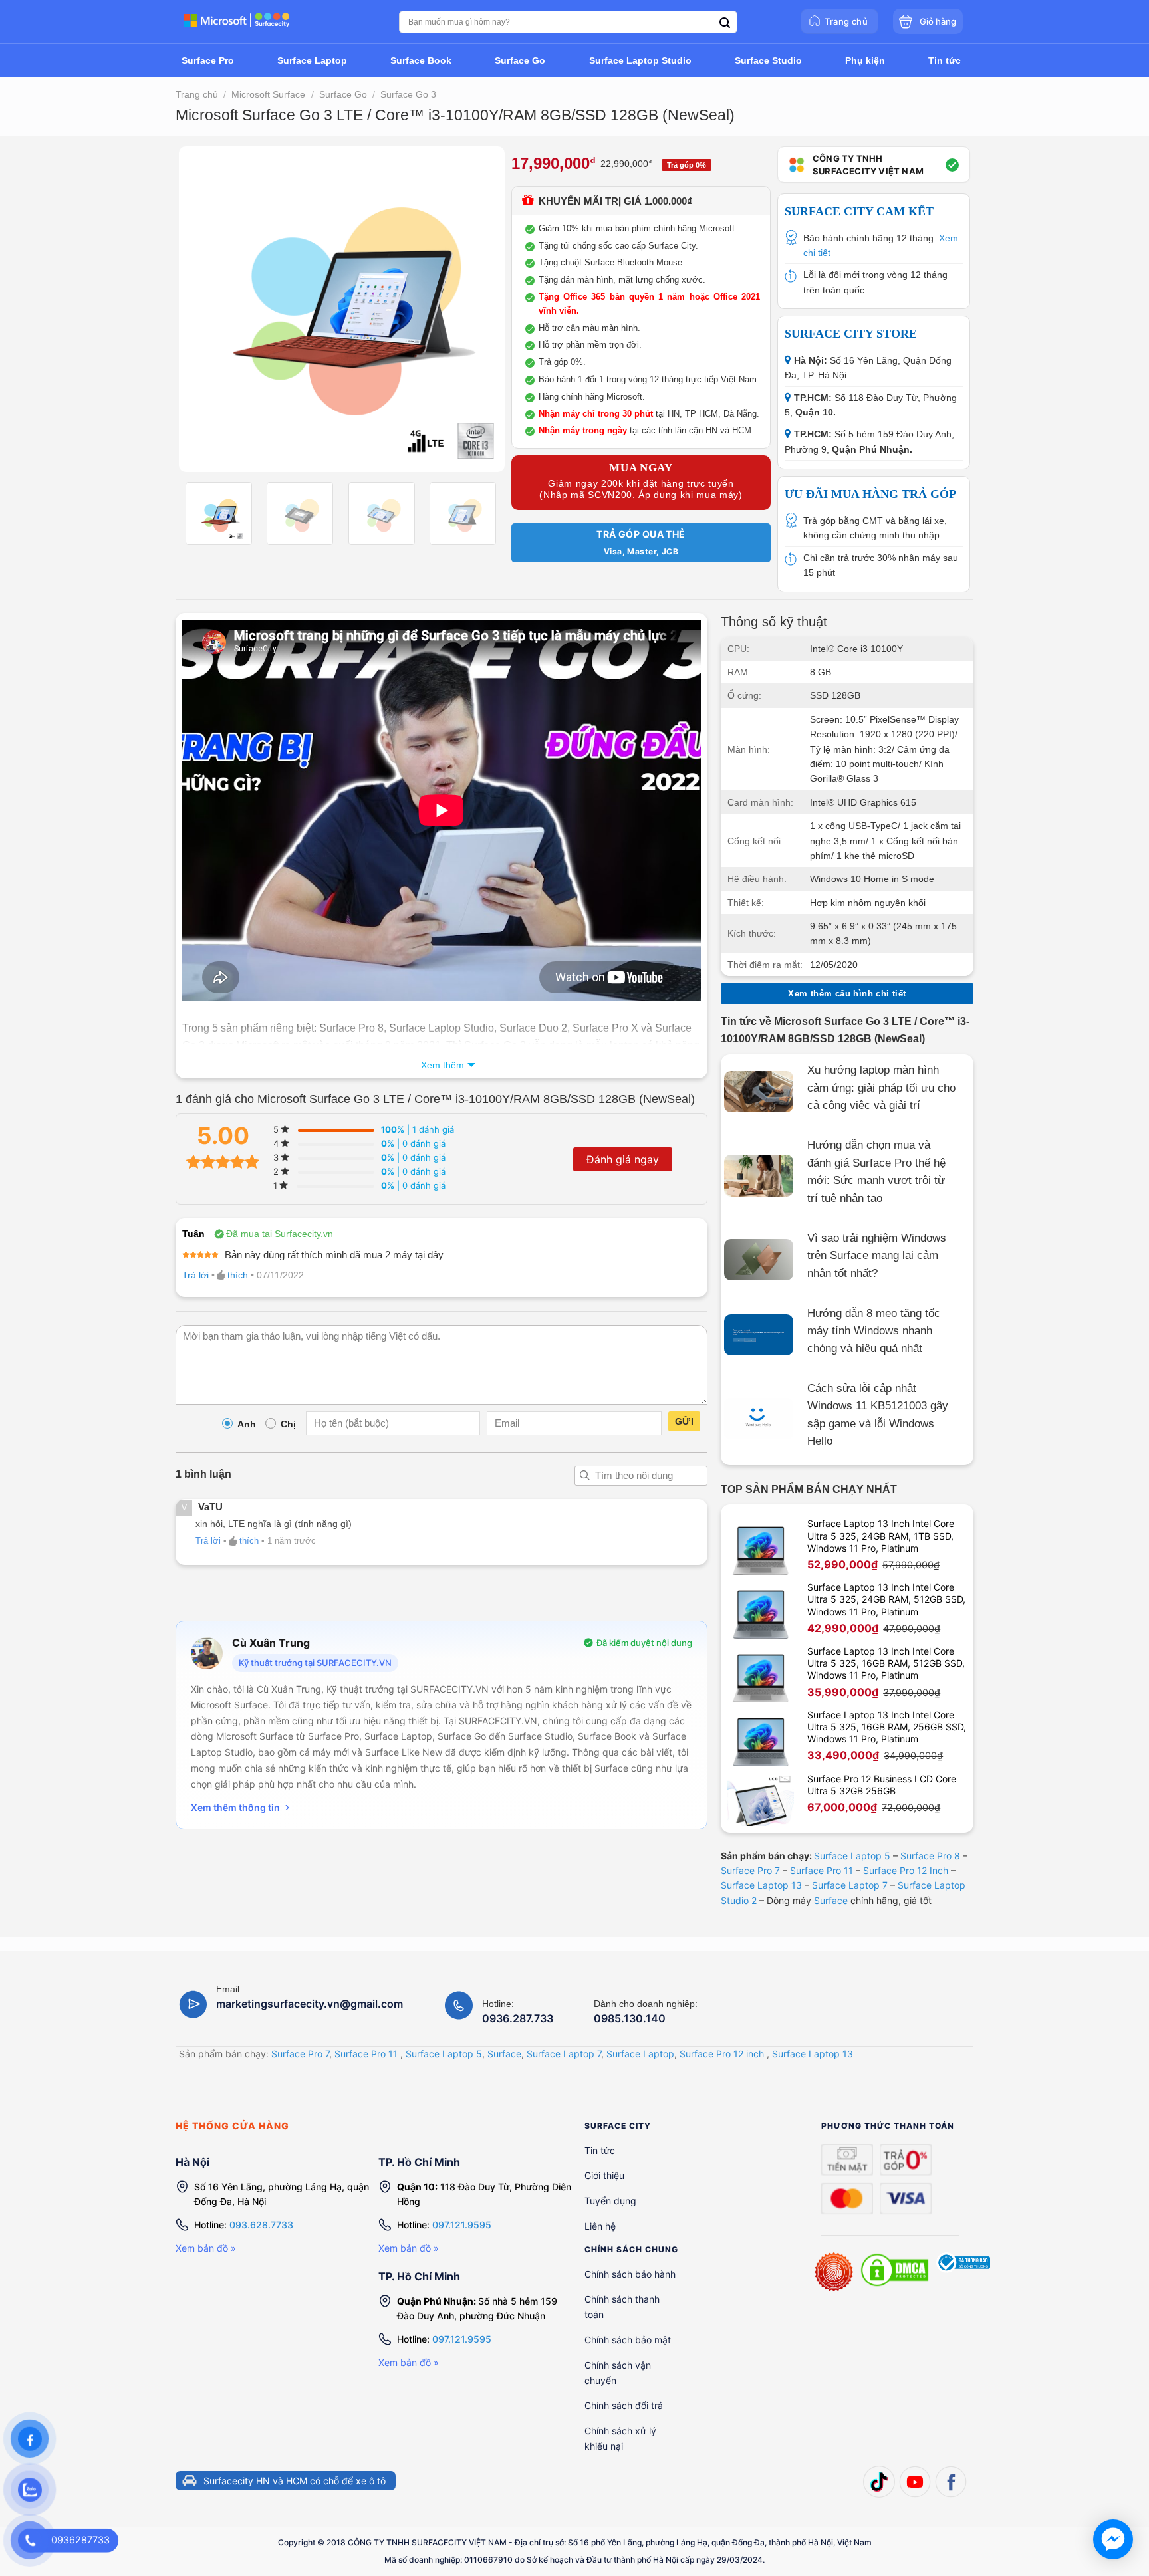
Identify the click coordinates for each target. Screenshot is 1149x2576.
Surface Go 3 (408, 94)
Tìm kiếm (584, 1476)
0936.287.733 (518, 2018)
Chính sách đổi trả (624, 2405)
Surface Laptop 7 (850, 1885)
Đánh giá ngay (623, 1159)
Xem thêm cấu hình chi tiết (847, 994)
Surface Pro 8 (930, 1856)
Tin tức (600, 2150)
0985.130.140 (630, 2018)
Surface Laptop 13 (761, 1885)
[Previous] (202, 309)
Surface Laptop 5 (852, 1856)
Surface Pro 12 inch (722, 2054)
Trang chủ (197, 94)
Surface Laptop (640, 2054)
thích (238, 1275)
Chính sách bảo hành (630, 2274)
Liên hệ (600, 2226)
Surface (831, 1900)
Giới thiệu (604, 2175)
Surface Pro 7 (750, 1870)
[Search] (725, 23)
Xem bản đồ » (206, 2248)
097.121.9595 (462, 2225)
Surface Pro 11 (822, 1870)
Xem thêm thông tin (235, 1807)
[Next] (481, 309)
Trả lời (195, 1275)
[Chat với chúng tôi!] (1113, 2539)
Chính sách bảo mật (628, 2340)
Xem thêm (443, 1065)
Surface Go (343, 94)
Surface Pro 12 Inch (906, 1870)
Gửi (684, 1421)
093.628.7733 (261, 2225)
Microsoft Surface (268, 94)
